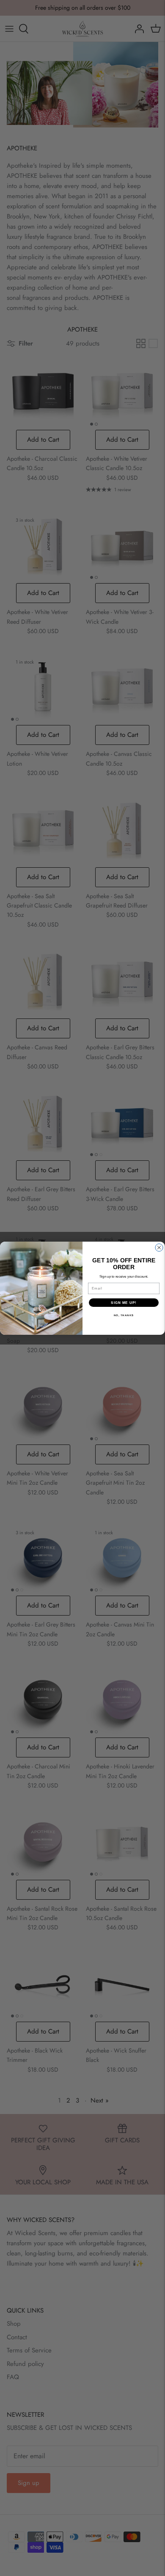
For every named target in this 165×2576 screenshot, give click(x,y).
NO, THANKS (124, 1315)
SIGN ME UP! (124, 1302)
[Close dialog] (159, 1248)
